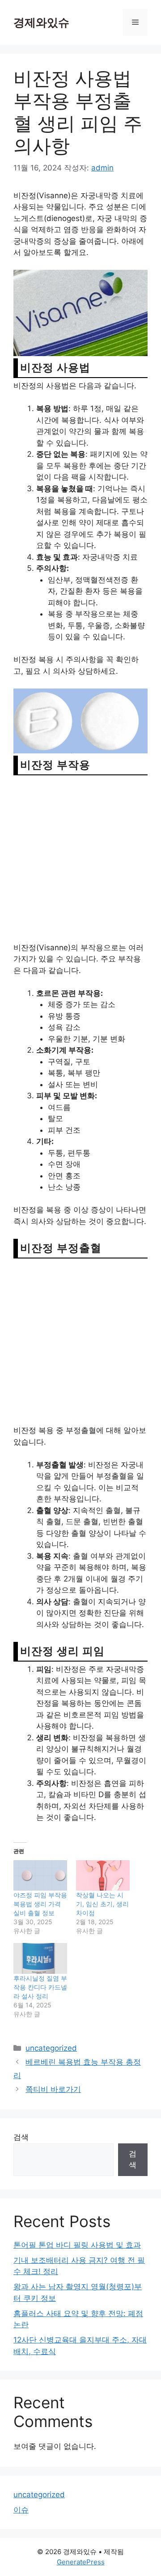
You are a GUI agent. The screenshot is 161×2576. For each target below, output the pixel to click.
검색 (21, 2137)
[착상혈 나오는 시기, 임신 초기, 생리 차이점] (103, 1876)
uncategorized (51, 2048)
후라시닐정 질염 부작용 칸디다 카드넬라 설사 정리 (40, 1987)
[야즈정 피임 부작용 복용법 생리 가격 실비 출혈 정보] (40, 1876)
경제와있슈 (41, 22)
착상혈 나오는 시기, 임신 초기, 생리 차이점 (102, 1904)
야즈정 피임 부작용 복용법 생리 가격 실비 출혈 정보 (40, 1904)
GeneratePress (81, 2562)
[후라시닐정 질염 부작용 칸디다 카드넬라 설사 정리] (40, 1958)
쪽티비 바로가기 (53, 2089)
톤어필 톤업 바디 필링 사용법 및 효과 (77, 2245)
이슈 (21, 2510)
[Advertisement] (80, 858)
